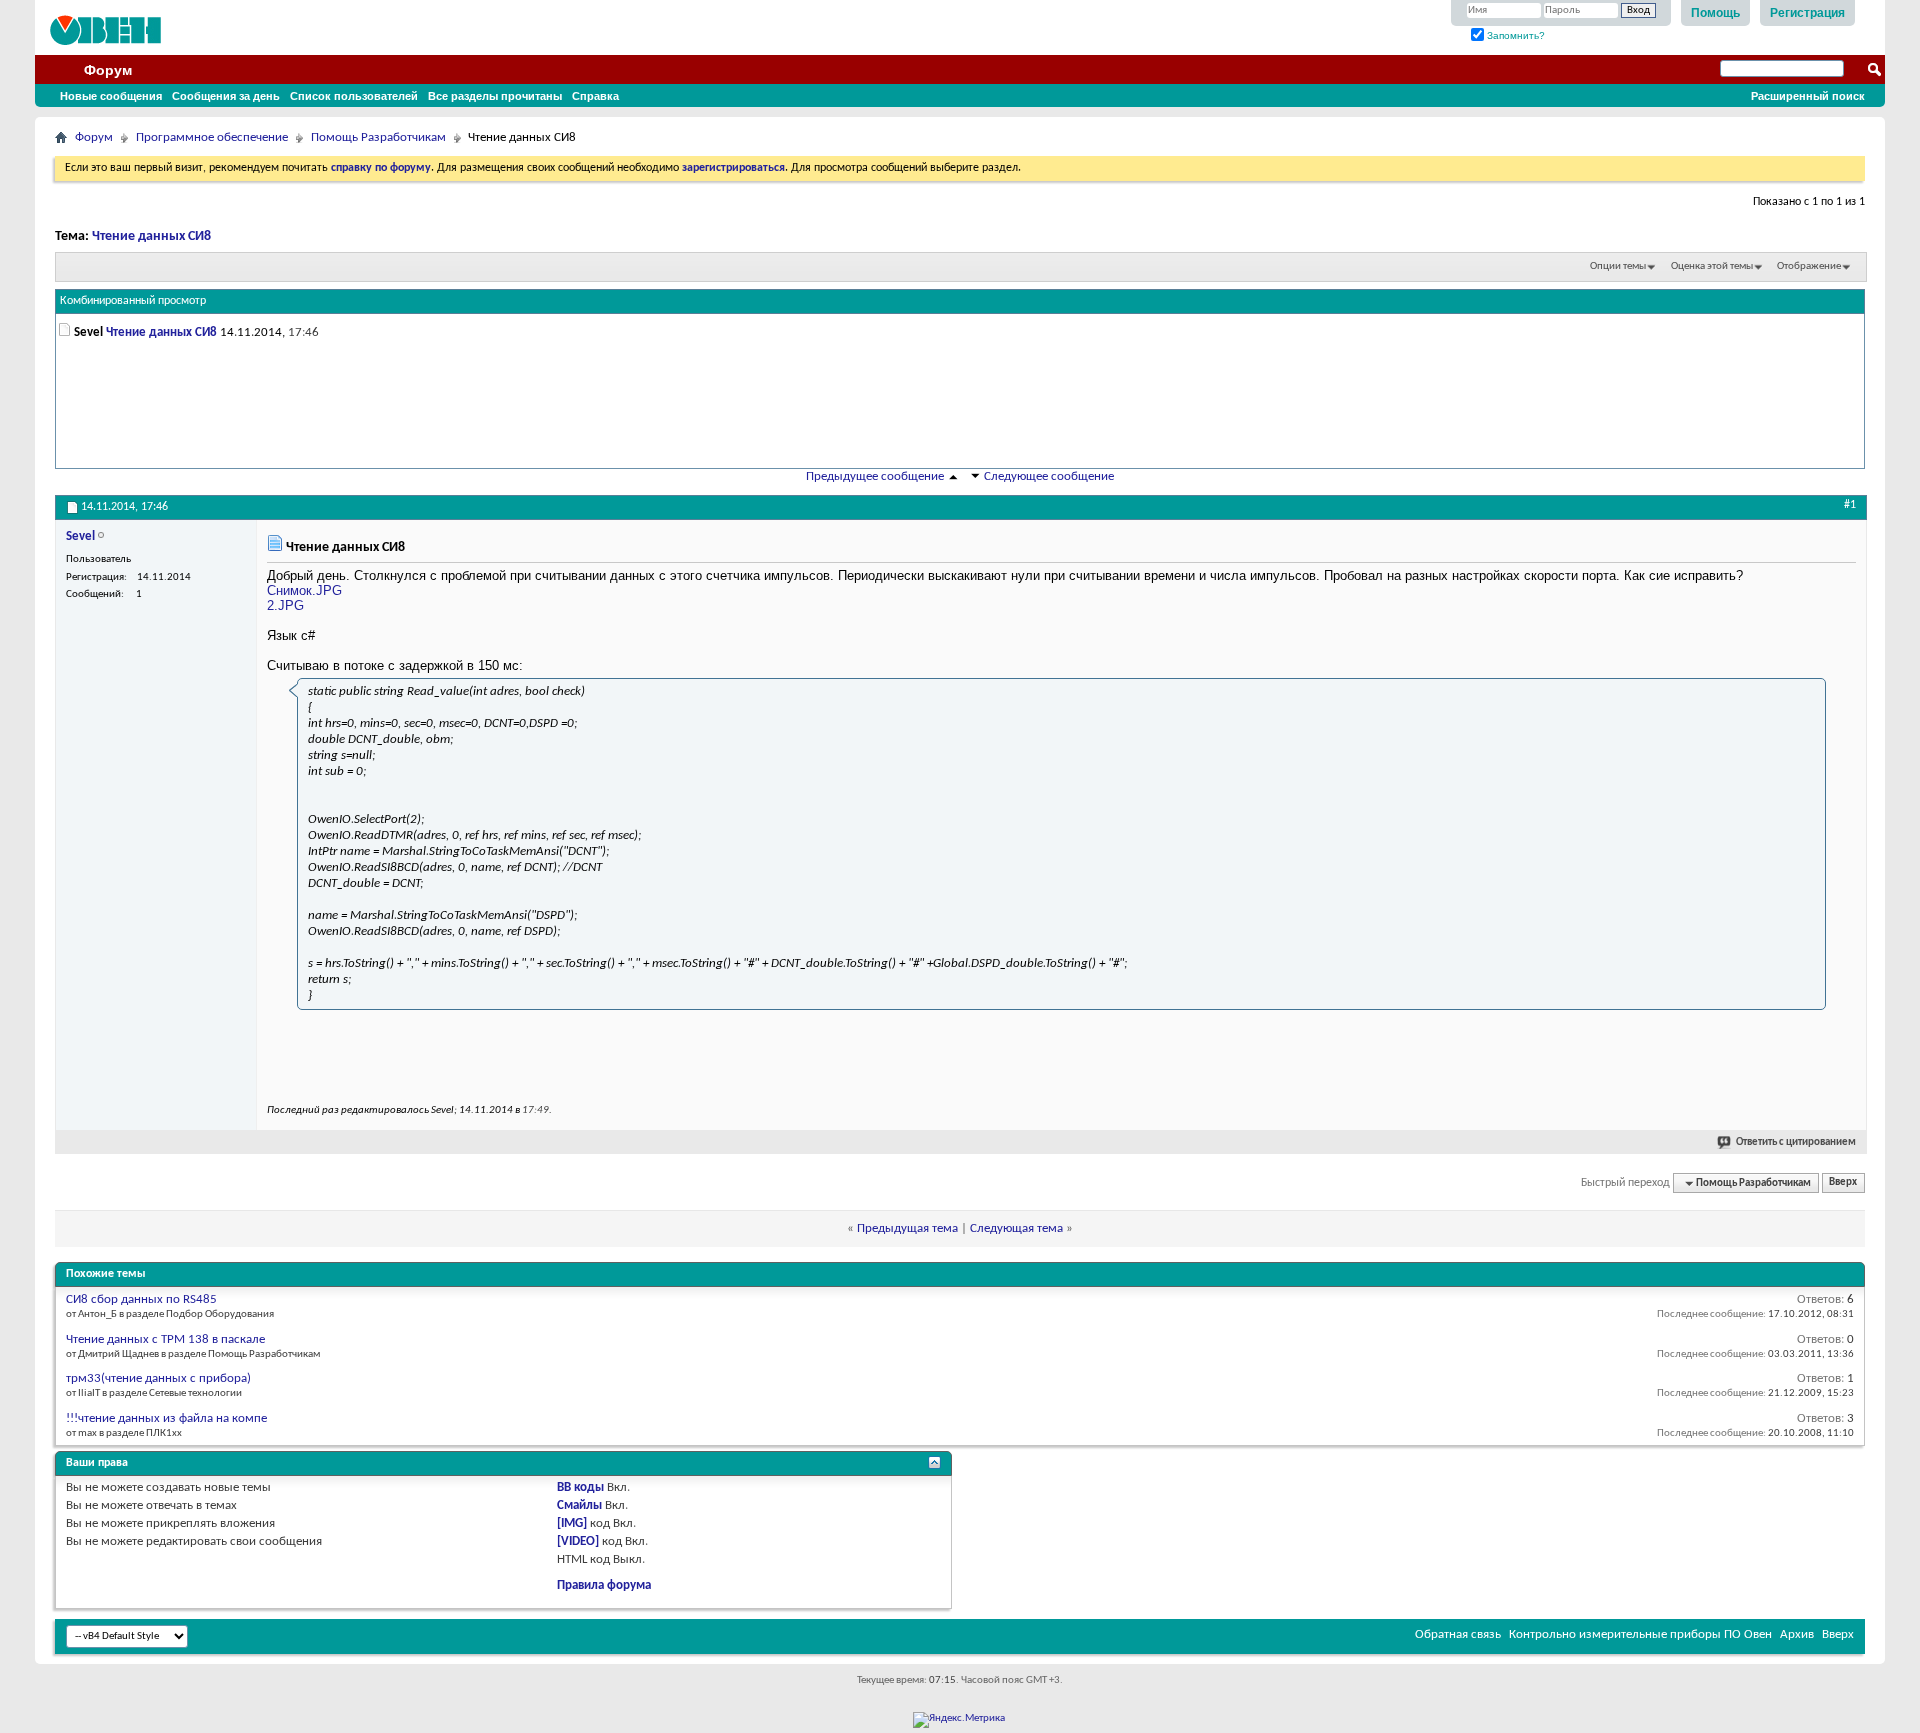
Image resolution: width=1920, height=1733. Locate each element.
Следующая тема (1016, 1228)
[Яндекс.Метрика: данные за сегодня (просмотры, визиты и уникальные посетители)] (959, 1720)
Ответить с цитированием (1796, 1142)
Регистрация (1807, 13)
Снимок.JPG (304, 590)
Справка (595, 96)
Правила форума (604, 1585)
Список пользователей (354, 96)
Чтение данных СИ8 (151, 236)
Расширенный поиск (1808, 96)
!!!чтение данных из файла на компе (166, 1418)
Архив (1797, 1634)
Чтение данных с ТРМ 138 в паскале (165, 1339)
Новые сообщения (111, 96)
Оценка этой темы (1712, 266)
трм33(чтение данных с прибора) (158, 1378)
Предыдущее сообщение (875, 476)
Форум (108, 70)
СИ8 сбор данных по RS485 (141, 1299)
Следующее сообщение (1049, 476)
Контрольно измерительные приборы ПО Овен (1640, 1634)
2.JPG (285, 605)
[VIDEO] (578, 1541)
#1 (1850, 505)
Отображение (1809, 266)
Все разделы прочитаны (495, 96)
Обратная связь (1458, 1634)
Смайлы (579, 1505)
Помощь (1715, 13)
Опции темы (1618, 266)
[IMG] (572, 1523)
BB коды (580, 1487)
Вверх (1843, 1183)
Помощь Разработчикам (378, 137)
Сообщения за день (226, 96)
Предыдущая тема (907, 1228)
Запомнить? (1514, 35)
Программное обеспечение (212, 137)
